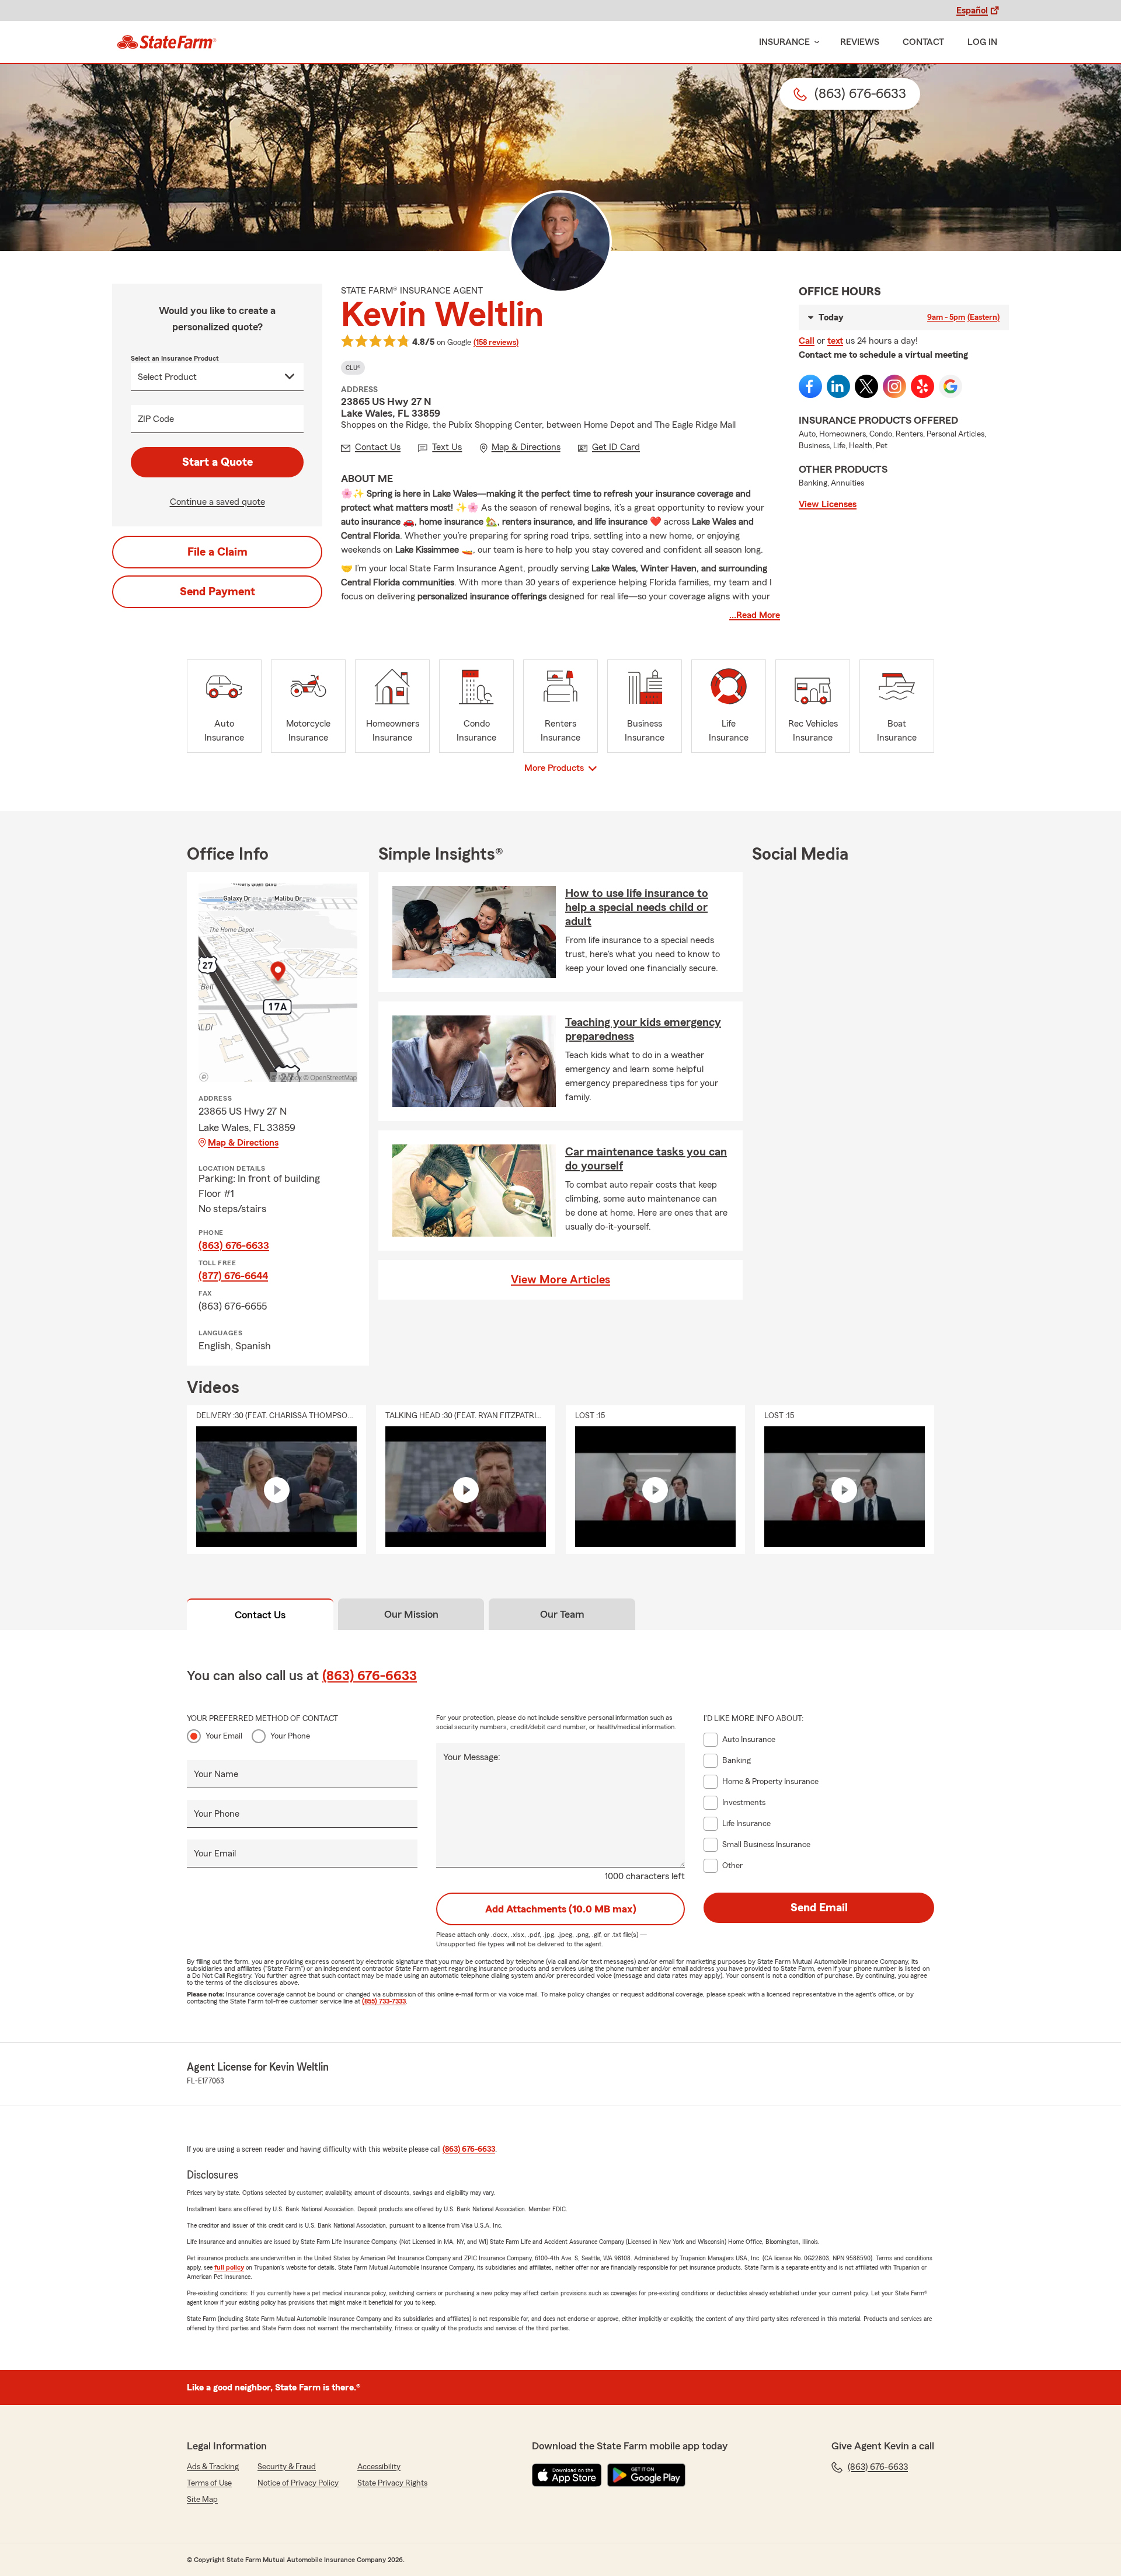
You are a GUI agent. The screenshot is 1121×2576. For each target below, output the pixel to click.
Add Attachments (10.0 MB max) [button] (561, 1909)
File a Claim (217, 552)
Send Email (819, 1908)
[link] (167, 42)
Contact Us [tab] (260, 1615)
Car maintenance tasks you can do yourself (646, 1159)
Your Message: (472, 1757)
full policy (229, 2267)
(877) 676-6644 (233, 1276)
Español (972, 11)
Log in (982, 42)
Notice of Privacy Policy (298, 2483)
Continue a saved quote (217, 502)
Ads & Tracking (213, 2467)
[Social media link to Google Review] (951, 386)
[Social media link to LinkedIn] (838, 386)
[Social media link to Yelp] (922, 386)
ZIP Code (156, 419)
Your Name (216, 1774)
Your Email (224, 1736)
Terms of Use (209, 2483)
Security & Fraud (287, 2467)
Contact (923, 42)
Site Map (202, 2500)
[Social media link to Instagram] (894, 386)
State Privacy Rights (392, 2483)
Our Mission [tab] (411, 1614)
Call (807, 341)
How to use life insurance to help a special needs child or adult (637, 907)
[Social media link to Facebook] (810, 386)
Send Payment (217, 592)
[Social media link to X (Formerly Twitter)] (866, 386)
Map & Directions (243, 1143)
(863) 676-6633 (234, 1245)
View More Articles (560, 1280)
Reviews (860, 42)
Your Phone (290, 1736)
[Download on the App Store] (567, 2475)
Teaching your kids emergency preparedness (643, 1029)
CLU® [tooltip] (353, 368)
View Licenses (828, 504)
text (835, 341)
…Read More (755, 615)
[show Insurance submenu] (814, 42)
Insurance (784, 42)
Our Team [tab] (562, 1614)
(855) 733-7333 (384, 2001)
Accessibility (379, 2467)
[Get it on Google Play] (646, 2475)
